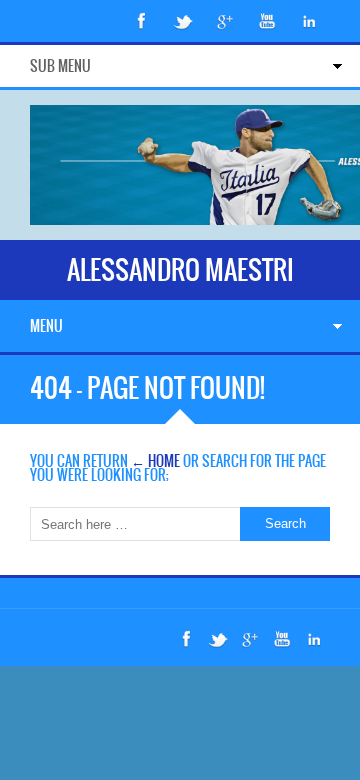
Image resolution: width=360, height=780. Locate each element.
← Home (155, 461)
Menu (46, 326)
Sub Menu (60, 66)
